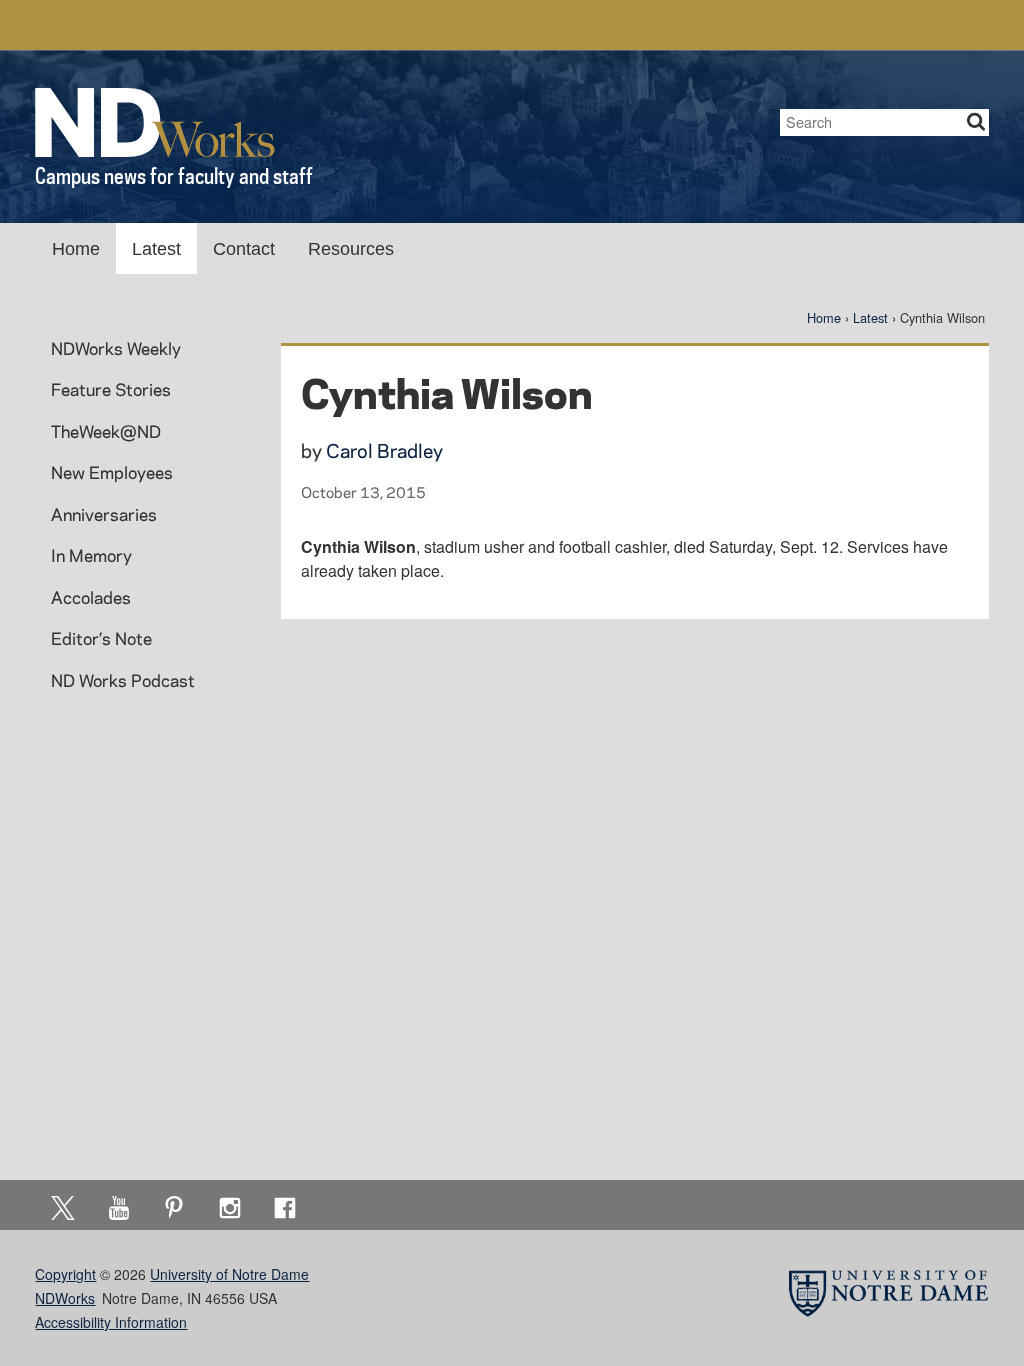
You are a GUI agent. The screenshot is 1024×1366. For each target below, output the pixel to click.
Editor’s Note (101, 638)
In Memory (91, 555)
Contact (244, 249)
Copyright (65, 1274)
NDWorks (65, 1298)
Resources (351, 249)
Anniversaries (104, 514)
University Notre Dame (185, 25)
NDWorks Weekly (116, 348)
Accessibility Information (111, 1322)
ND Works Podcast (123, 680)
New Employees (112, 472)
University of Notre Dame (229, 1274)
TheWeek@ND (106, 431)
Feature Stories (111, 389)
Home (76, 249)
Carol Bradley (384, 450)
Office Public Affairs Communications (726, 25)
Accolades (91, 597)
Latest (156, 249)
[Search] (976, 122)
